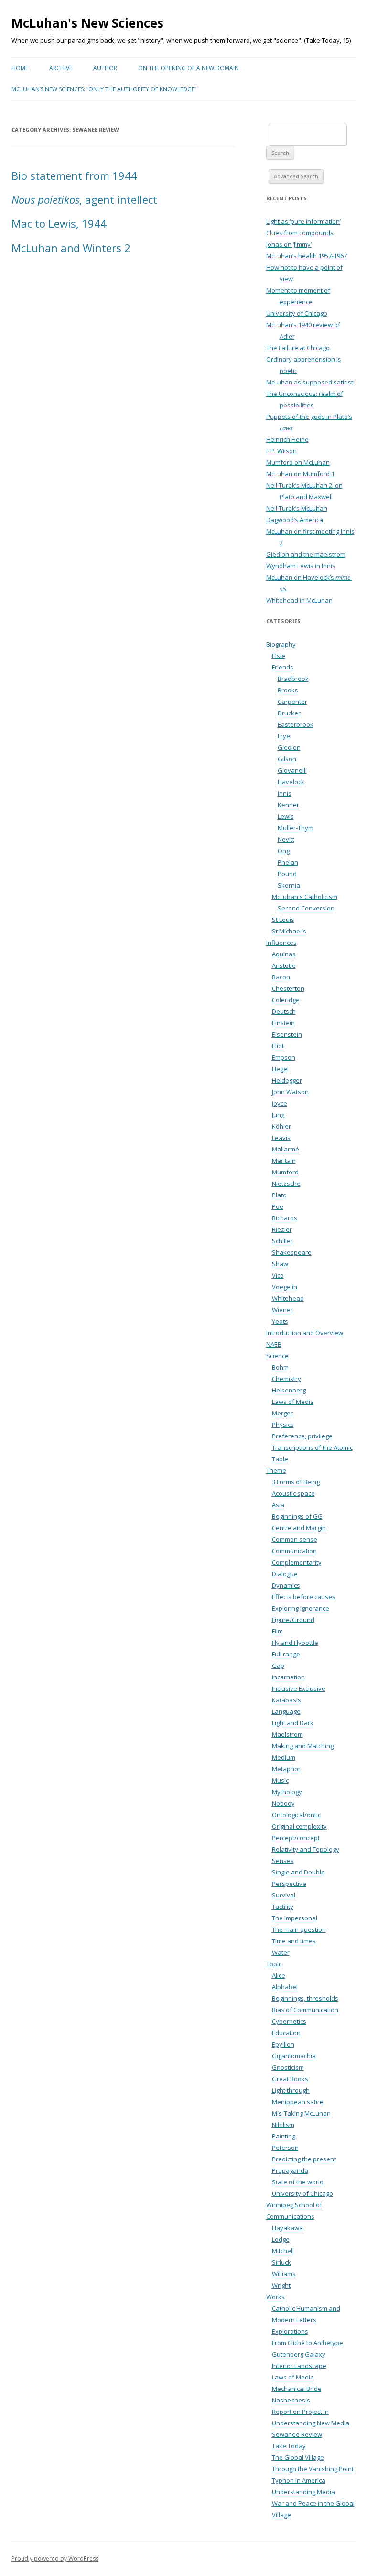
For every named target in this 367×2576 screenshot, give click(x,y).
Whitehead (288, 1298)
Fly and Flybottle (295, 1643)
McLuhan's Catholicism (305, 897)
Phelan (288, 862)
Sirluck (281, 2262)
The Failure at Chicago (298, 348)
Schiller (282, 1241)
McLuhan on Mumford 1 (300, 474)
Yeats (280, 1321)
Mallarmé (286, 1149)
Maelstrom (287, 1734)
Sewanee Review (297, 2434)
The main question (299, 1929)
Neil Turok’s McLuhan (297, 508)
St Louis (283, 920)
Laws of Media (293, 1402)
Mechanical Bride (297, 2389)
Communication (294, 1551)
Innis (285, 793)
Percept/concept (296, 1838)
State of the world (298, 2182)
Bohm (280, 1367)
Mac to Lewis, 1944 (59, 223)
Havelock (291, 782)
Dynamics (286, 1585)
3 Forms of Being (296, 1482)
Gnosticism (288, 2067)
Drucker (289, 713)
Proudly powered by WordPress (55, 2559)
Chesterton (288, 988)
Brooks (288, 690)
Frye (284, 736)
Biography (281, 644)
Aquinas (284, 954)
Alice (279, 1975)
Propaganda (290, 2170)
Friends (283, 667)
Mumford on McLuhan (298, 462)
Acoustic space (293, 1493)
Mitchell (283, 2251)
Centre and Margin (299, 1528)
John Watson (290, 1092)
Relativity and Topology (306, 1849)
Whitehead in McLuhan (299, 600)
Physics (283, 1425)
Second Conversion (306, 908)
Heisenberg (289, 1390)
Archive (61, 68)
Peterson (285, 2148)
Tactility (283, 1907)
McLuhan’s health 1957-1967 (307, 256)
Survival (284, 1895)
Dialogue (285, 1574)
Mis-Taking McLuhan (301, 2113)
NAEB (274, 1344)
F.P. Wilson (281, 451)
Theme (276, 1470)
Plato (279, 1195)
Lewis (286, 816)
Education (286, 2033)
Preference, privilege (302, 1436)
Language (286, 1711)
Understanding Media (303, 2492)
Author (105, 68)
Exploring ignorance (301, 1608)
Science (277, 1356)
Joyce (280, 1103)
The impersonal (295, 1918)
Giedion (289, 747)
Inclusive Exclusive (299, 1688)
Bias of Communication (305, 2010)
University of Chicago (297, 313)
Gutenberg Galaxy (299, 2354)
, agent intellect (84, 199)
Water (281, 1952)
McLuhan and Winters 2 (71, 248)
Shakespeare (292, 1252)
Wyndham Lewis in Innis (301, 566)
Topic (274, 1964)
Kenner (288, 805)
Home (20, 68)
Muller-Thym (296, 828)
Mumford (285, 1172)
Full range (286, 1654)
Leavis (281, 1138)
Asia (278, 1505)
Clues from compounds (300, 233)
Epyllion (283, 2044)
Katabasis (286, 1700)
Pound (287, 874)
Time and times (294, 1941)
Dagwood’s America (295, 520)
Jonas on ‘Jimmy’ (289, 244)
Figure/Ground (293, 1620)
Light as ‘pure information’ (303, 221)
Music (280, 1780)
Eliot (278, 1046)
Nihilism (283, 2125)
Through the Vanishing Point (313, 2469)
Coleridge (286, 1000)
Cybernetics (289, 2021)
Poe (278, 1206)
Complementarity (297, 1562)
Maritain (284, 1161)
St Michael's (289, 931)
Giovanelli (292, 770)
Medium (284, 1757)
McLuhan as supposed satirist (310, 382)
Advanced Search (296, 176)
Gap (278, 1666)
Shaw (280, 1264)
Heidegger (287, 1080)
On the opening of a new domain (189, 68)
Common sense (295, 1539)
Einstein (283, 1023)
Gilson (287, 759)
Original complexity (299, 1826)
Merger (282, 1413)
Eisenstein (287, 1034)
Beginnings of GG (297, 1516)
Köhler (281, 1126)
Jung (278, 1115)
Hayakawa (287, 2228)
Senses (283, 1861)
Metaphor (286, 1769)
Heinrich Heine (287, 439)
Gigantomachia (294, 2056)
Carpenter (292, 702)
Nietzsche (286, 1184)
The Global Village (298, 2457)
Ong (284, 851)
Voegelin (285, 1287)
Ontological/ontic (296, 1815)
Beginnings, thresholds (305, 1998)
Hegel (280, 1069)
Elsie (279, 656)
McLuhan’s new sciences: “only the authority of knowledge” (104, 89)
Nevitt (286, 839)
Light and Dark (293, 1723)
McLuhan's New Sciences (87, 23)
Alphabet (285, 1987)
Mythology (287, 1792)
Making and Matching (303, 1746)
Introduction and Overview (305, 1333)
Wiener (282, 1310)
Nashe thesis (291, 2400)
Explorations (290, 2331)
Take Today (289, 2446)
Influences (281, 943)
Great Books (290, 2079)
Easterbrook (296, 724)
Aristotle (284, 965)
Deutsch (284, 1011)
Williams (284, 2274)
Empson (284, 1057)
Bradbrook (293, 679)
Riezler (282, 1229)
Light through (291, 2090)
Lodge (281, 2239)
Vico (278, 1275)
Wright (281, 2285)
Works (275, 2297)
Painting (284, 2136)
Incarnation (288, 1677)
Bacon (281, 977)
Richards (285, 1218)
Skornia (289, 885)
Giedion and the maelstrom (306, 554)
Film (277, 1631)
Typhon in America (299, 2480)
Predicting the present (304, 2159)
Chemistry (286, 1379)
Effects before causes (304, 1597)
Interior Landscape (299, 2366)
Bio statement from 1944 (74, 175)
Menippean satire (298, 2102)
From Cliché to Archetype (308, 2343)
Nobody (283, 1803)
